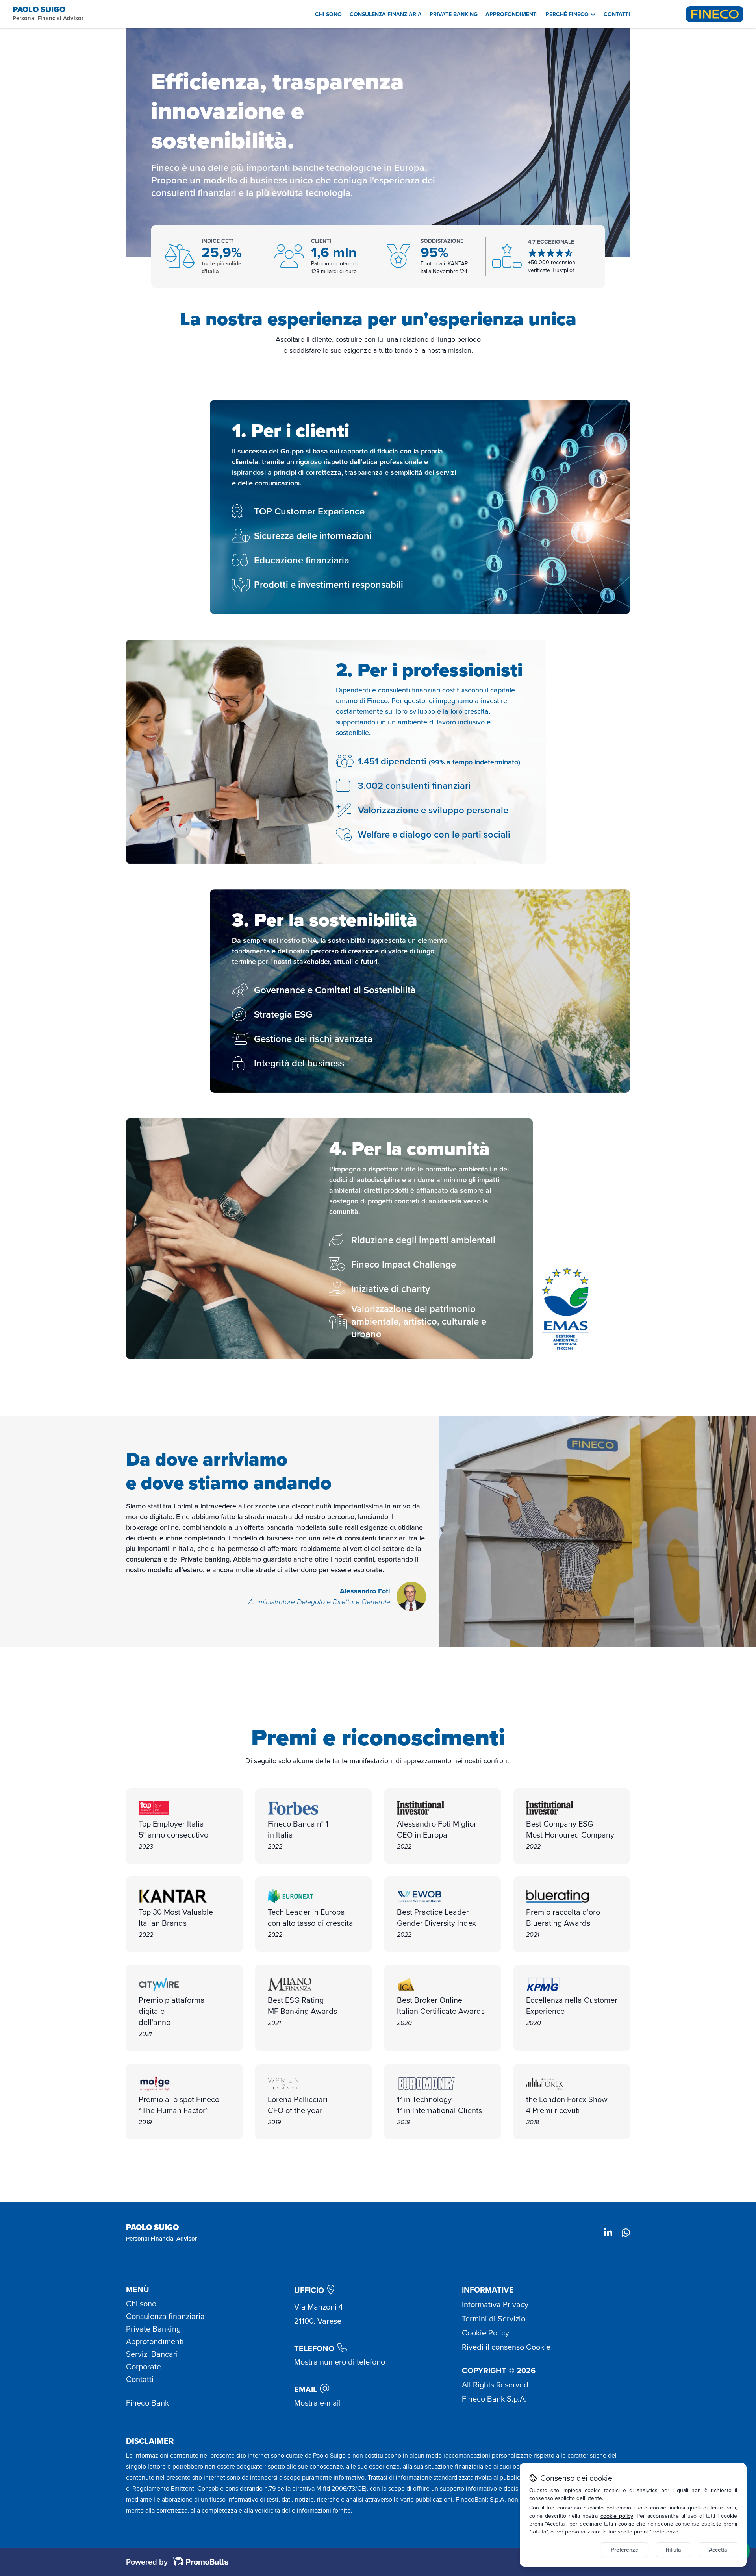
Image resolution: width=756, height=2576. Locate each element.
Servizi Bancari (152, 2354)
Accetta (718, 2550)
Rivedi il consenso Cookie (506, 2347)
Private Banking (454, 14)
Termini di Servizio (494, 2319)
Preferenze (624, 2550)
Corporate (144, 2367)
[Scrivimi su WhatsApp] (626, 2234)
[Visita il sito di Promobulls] (198, 2562)
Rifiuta (674, 2550)
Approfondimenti (512, 14)
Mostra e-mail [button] (318, 2403)
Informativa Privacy (495, 2304)
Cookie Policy (485, 2333)
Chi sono (328, 14)
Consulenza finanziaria (386, 14)
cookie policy (617, 2516)
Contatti (617, 14)
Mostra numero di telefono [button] (340, 2362)
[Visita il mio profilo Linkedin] (608, 2234)
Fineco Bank (147, 2403)
